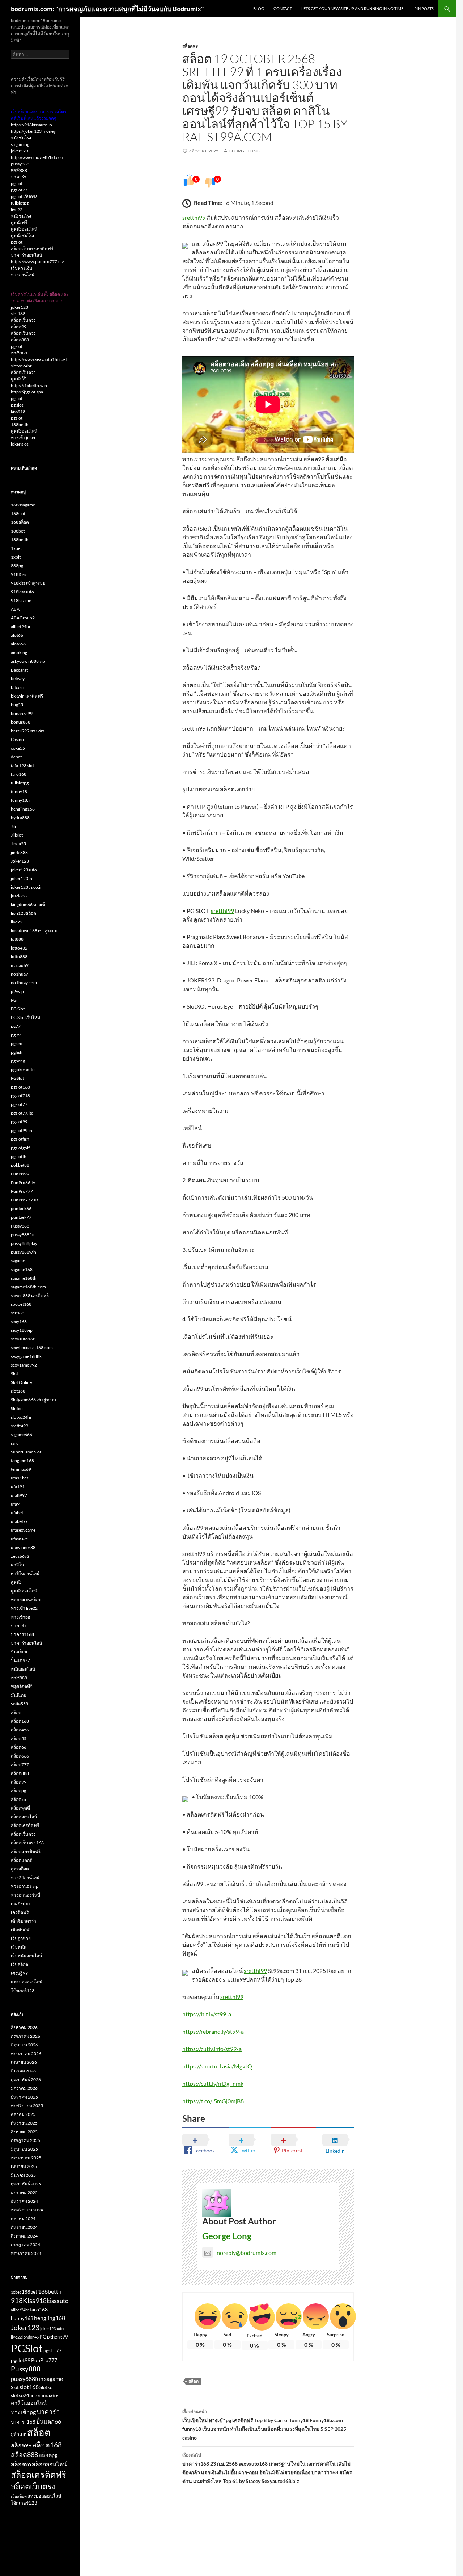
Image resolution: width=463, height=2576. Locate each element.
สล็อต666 (20, 1756)
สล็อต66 (19, 1747)
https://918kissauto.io (31, 125)
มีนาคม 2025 (23, 2175)
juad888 (19, 896)
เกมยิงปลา (21, 1904)
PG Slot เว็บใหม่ (26, 1017)
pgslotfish (20, 1139)
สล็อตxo (18, 1799)
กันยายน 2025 (24, 2123)
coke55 (18, 748)
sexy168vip (22, 1330)
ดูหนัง (16, 1582)
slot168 (18, 314)
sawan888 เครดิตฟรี (30, 1295)
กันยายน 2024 (24, 2227)
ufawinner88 (23, 1547)
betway (18, 679)
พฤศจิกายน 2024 (27, 2210)
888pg (17, 566)
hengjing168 (23, 809)
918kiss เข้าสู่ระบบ (28, 583)
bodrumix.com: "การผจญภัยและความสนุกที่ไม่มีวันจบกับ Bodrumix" (107, 9)
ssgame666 (22, 1434)
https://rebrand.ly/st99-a (213, 2031)
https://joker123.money (33, 131)
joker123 (20, 151)
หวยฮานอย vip (25, 1886)
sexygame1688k (26, 1356)
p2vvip (17, 991)
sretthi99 (194, 217)
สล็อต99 (190, 46)
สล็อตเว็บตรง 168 (27, 1843)
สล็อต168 (20, 1721)
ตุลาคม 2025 (23, 2114)
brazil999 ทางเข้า (28, 731)
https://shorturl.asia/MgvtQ (217, 2066)
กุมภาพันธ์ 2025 (26, 2184)
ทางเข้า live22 (24, 1608)
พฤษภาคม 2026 (26, 2053)
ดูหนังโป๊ (19, 379)
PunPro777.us (25, 1200)
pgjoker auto (23, 1070)
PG (14, 1000)
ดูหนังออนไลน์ (24, 229)
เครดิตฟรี (20, 1912)
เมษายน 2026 (24, 2062)
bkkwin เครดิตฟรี (27, 696)
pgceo (17, 1043)
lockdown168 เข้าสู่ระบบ (34, 931)
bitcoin (18, 687)
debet (16, 757)
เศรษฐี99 (19, 1973)
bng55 (17, 705)
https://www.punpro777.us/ (37, 262)
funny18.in (21, 800)
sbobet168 (21, 1304)
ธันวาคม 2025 (24, 2097)
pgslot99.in (22, 1130)
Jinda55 (18, 844)
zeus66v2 (20, 1556)
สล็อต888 (20, 340)
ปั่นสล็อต (19, 1652)
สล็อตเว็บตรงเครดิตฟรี (32, 249)
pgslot (17, 183)
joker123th (22, 878)
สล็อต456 (20, 1730)
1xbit (16, 557)
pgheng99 (58, 2337)
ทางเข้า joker (23, 437)
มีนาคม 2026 (23, 2071)
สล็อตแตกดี (22, 1860)
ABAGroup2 (23, 618)
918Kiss (18, 574)
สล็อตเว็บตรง (23, 320)
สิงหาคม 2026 (24, 2027)
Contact (283, 9)
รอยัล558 (20, 1704)
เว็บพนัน (19, 1947)
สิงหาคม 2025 (24, 2132)
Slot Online (21, 1382)
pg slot (17, 405)
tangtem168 (22, 1460)
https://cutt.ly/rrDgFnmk (213, 2083)
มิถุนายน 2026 (24, 2045)
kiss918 (18, 411)
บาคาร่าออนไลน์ (26, 255)
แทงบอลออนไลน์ (27, 1982)
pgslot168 (20, 1087)
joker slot (20, 444)
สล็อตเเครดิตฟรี (26, 1851)
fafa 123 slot (22, 765)
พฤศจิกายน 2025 (27, 2106)
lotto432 (19, 948)
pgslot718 (20, 1096)
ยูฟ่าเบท (19, 2434)
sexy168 (19, 1321)
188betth (20, 424)
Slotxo (17, 1408)
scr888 (18, 1313)
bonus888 (21, 722)
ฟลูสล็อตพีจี (22, 1686)
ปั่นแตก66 (49, 2421)
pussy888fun (23, 1235)
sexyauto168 (23, 1339)
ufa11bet (20, 1478)
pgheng (18, 1061)
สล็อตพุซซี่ (20, 1808)
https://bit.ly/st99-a (207, 2014)
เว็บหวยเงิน (22, 268)
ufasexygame (23, 1530)
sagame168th (24, 1278)
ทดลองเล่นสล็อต (26, 1600)
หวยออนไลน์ (23, 275)
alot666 (18, 644)
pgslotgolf (20, 1148)
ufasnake (19, 1539)
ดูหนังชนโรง (22, 235)
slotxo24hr (21, 366)
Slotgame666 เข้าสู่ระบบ (33, 1400)
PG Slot (18, 1009)
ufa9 (15, 1504)
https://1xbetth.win (29, 385)
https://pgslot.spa (27, 392)
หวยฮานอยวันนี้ (26, 1895)
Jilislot (17, 835)
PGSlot (17, 1078)
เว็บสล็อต (20, 1964)
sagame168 (22, 1269)
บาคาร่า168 (22, 1634)
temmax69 (21, 1469)
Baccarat (19, 670)
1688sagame (23, 505)
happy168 (22, 2318)
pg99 (16, 1035)
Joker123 (20, 861)
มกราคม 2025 (24, 2192)
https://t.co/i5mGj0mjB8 (213, 2101)
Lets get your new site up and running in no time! (353, 9)
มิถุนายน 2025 (24, 2149)
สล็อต (194, 2381)
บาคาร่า (19, 177)
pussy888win (24, 1252)
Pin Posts (424, 9)
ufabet (17, 1513)
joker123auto (24, 870)
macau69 (20, 965)
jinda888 (19, 852)
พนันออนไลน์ (23, 1669)
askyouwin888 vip (28, 661)
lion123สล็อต (24, 913)
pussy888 (20, 164)
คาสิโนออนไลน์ (25, 1573)
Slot (14, 1374)
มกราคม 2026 (24, 2088)
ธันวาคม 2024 (24, 2201)
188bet (18, 531)
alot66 (17, 635)
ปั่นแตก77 (20, 1660)
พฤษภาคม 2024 (26, 2253)
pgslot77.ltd (22, 1113)
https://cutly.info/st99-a (212, 2049)
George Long (244, 151)
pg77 (16, 1026)
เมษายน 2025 (24, 2166)
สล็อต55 (19, 1739)
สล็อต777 (20, 1765)
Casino (17, 739)
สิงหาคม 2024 (24, 2236)
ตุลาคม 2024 (23, 2219)
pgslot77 (19, 190)
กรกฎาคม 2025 (26, 2140)
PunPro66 (21, 1174)
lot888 (17, 939)
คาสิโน (17, 1565)
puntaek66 (21, 1209)
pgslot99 (19, 1122)
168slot (18, 513)
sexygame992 (24, 1365)
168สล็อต (20, 522)
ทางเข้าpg (20, 1617)
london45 (31, 2337)
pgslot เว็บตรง (24, 196)
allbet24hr (21, 626)
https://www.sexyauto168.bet (39, 359)
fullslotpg (20, 203)
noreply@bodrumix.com (247, 2253)
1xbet (16, 548)
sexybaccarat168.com (32, 1348)
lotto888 (19, 957)
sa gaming (20, 144)
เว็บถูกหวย (21, 1938)
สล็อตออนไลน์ (24, 1817)
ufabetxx (19, 1521)
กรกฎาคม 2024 (26, 2245)
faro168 (19, 774)
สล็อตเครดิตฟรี (25, 1825)
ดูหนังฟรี (19, 222)
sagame (18, 1261)
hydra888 (20, 818)
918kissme (21, 600)
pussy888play (24, 1243)
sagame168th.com (28, 1287)
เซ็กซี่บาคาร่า (24, 1921)
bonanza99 (22, 713)
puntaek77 (21, 1217)
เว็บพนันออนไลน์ (26, 1956)
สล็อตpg (18, 1791)
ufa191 (18, 1487)
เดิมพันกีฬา (21, 1930)
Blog (259, 9)
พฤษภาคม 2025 (26, 2158)
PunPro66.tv (23, 1182)
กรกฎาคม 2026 (26, 2036)
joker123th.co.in (27, 887)
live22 (17, 209)
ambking (19, 653)
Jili (13, 826)
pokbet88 (20, 1165)
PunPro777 (22, 1191)
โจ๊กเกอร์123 (23, 1990)
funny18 (19, 792)
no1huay (19, 974)
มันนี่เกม (19, 1695)
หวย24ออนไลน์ (25, 1878)
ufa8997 (19, 1495)
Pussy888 (20, 1226)
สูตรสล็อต (20, 1869)
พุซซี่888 (19, 170)
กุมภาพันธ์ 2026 (26, 2080)
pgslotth (19, 1156)
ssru (15, 1443)
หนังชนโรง (21, 138)
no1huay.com (24, 983)
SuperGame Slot (26, 1452)
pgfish (17, 1052)
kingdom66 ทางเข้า (29, 904)
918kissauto (22, 592)
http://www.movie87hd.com (38, 157)
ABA (15, 609)
